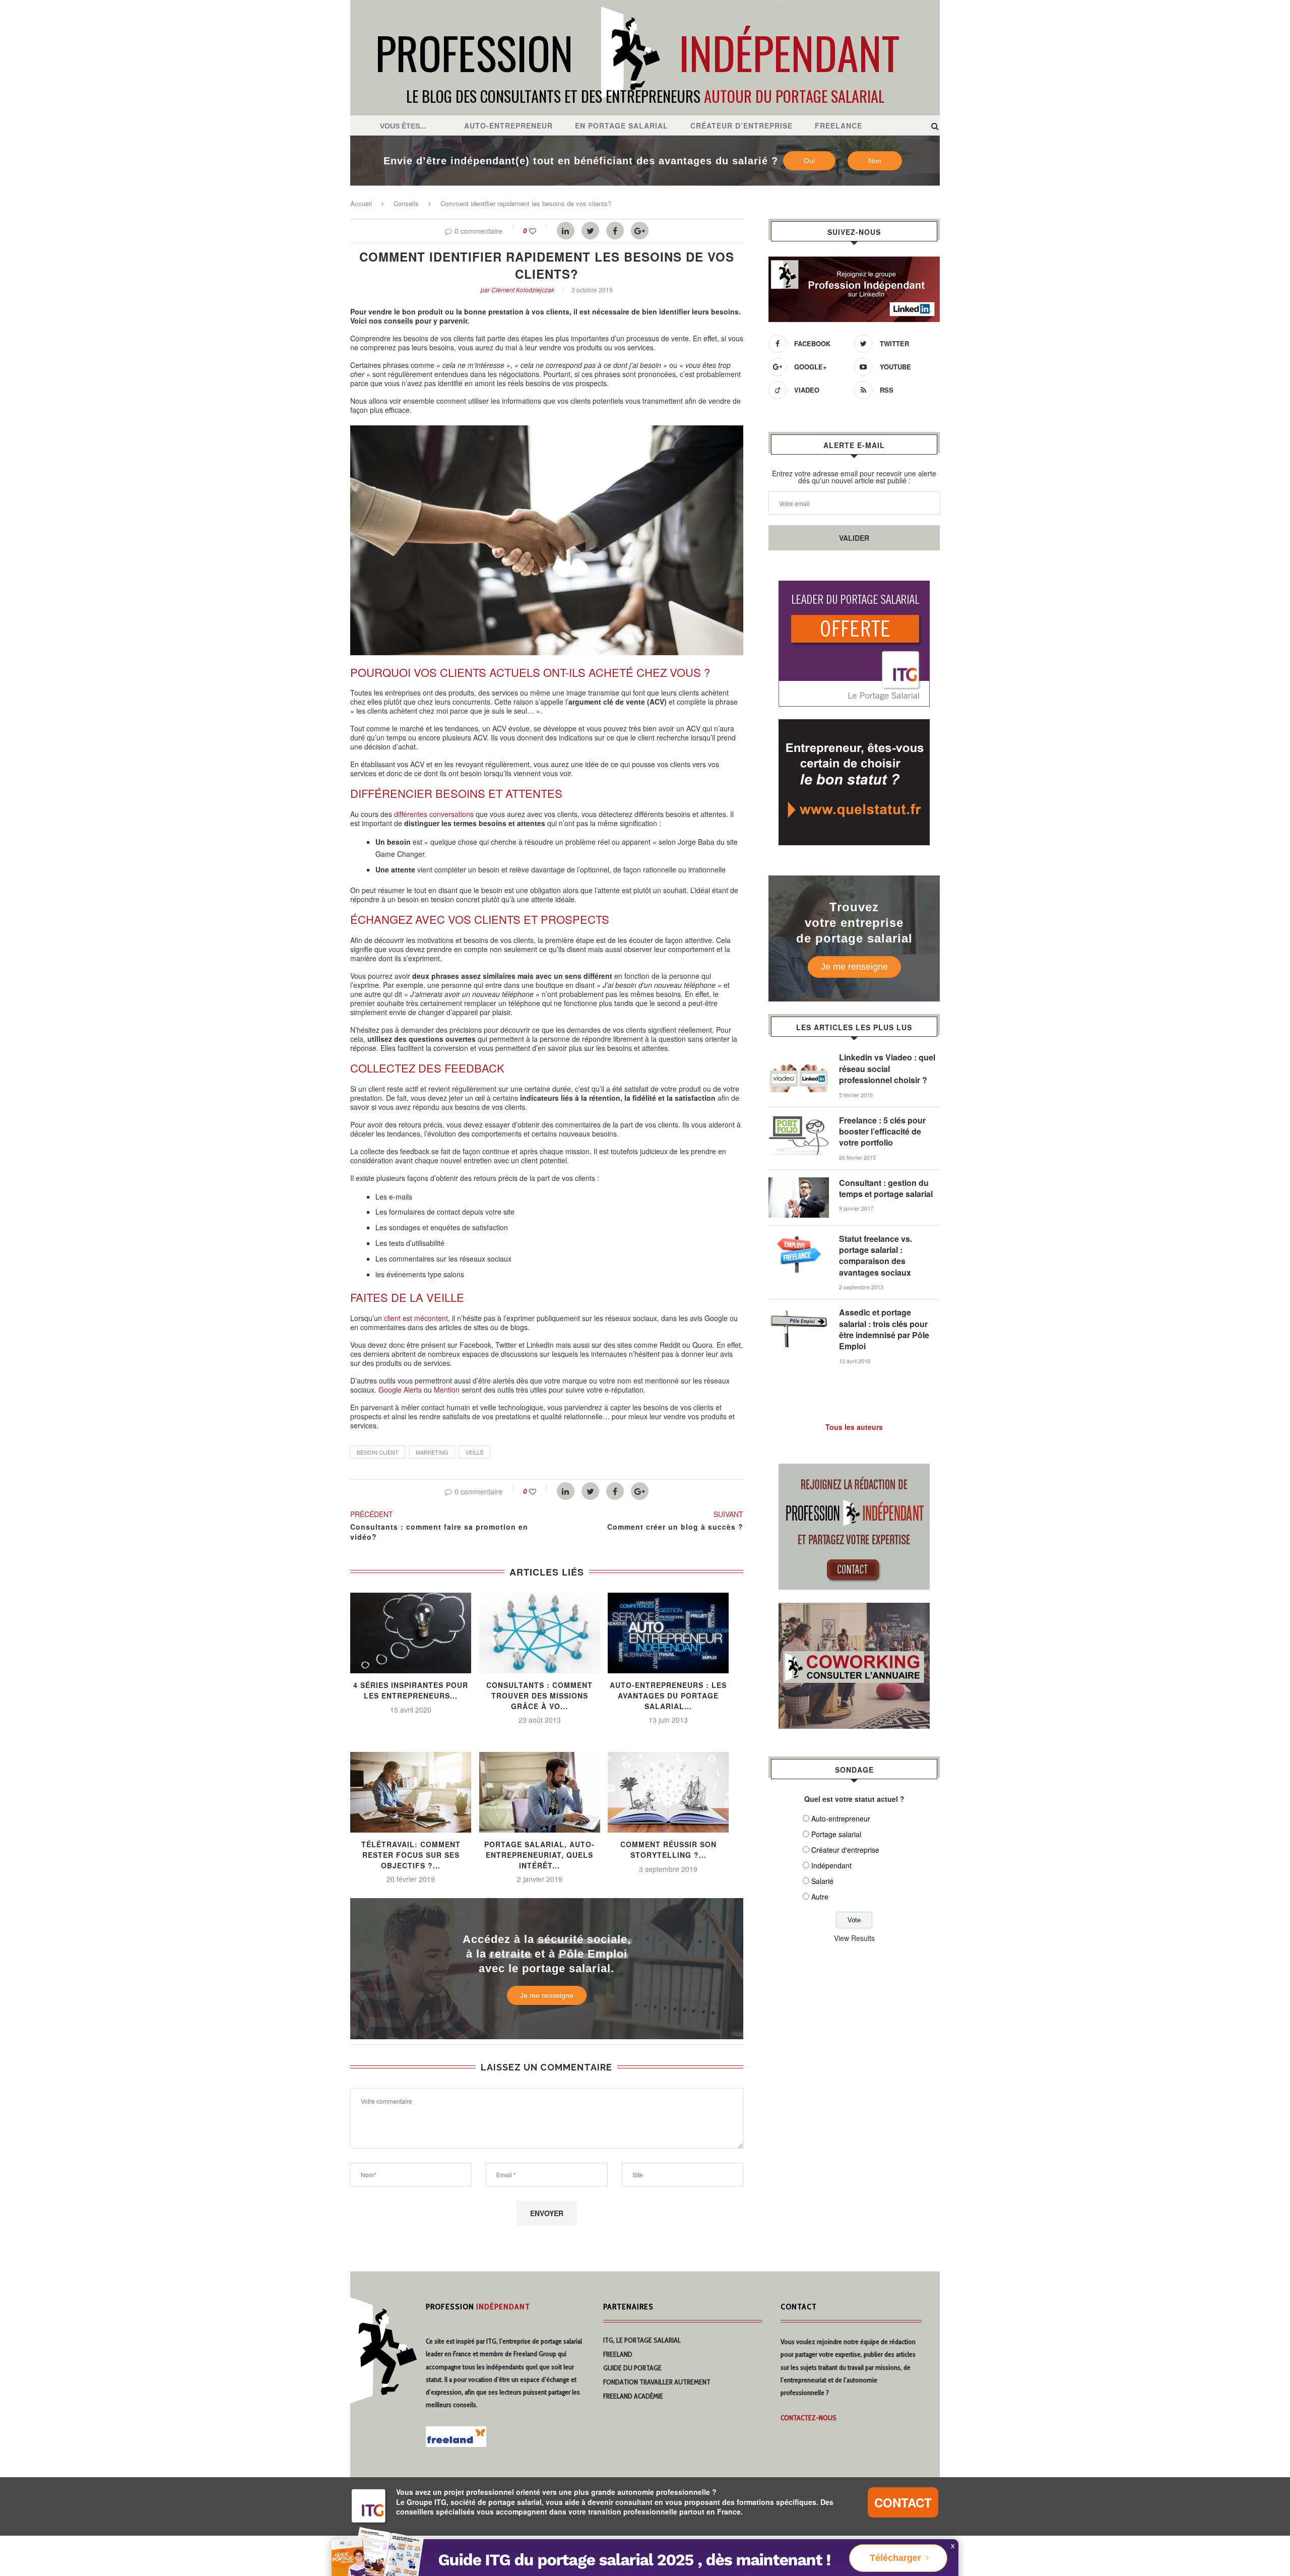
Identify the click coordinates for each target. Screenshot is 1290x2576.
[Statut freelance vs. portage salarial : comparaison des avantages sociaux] (799, 1238)
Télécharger (895, 2558)
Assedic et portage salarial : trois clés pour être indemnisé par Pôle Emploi (884, 1329)
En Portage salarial (622, 125)
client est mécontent (416, 1318)
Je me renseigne (547, 1995)
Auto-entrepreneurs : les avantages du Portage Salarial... (668, 1695)
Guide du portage (632, 2368)
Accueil (361, 203)
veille (475, 1452)
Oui (809, 161)
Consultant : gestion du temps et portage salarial (886, 1188)
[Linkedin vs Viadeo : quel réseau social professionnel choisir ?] (799, 1057)
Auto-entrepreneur (508, 125)
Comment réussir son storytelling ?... (668, 1849)
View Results (854, 1938)
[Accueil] (645, 5)
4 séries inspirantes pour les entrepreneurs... (411, 1690)
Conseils (406, 203)
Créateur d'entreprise (845, 1850)
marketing (432, 1452)
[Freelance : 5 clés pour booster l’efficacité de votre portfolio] (799, 1120)
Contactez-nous (809, 2418)
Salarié (822, 1881)
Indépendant (831, 1865)
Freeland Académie (633, 2396)
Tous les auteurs (854, 1427)
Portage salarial (836, 1834)
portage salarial (561, 2341)
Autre (820, 1897)
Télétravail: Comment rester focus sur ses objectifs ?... (411, 1855)
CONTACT (903, 2502)
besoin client (378, 1452)
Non (875, 161)
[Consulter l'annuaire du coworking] (854, 1609)
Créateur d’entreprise (741, 125)
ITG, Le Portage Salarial (642, 2340)
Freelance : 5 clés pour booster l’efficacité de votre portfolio (882, 1132)
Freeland (618, 2354)
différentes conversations (434, 814)
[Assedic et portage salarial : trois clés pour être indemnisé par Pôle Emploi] (799, 1312)
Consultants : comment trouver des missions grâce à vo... (539, 1695)
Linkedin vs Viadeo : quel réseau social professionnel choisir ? (887, 1069)
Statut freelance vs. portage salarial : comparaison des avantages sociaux (876, 1256)
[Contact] (854, 1470)
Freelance (838, 125)
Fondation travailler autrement (657, 2382)
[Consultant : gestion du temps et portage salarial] (799, 1182)
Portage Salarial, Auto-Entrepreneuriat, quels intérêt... (539, 1855)
